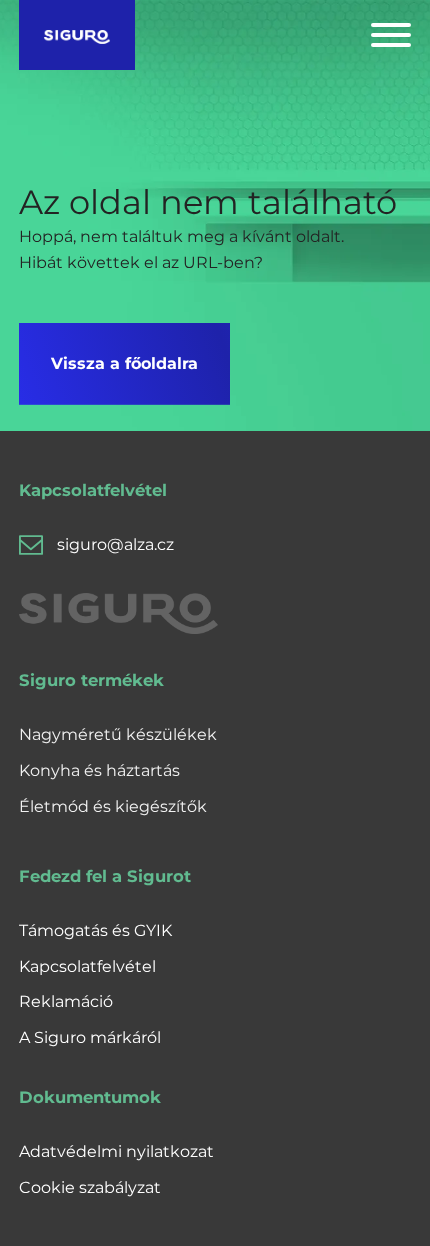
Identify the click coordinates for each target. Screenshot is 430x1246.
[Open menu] (391, 35)
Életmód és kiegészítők (113, 806)
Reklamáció (66, 1001)
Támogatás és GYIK (95, 930)
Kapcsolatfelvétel (87, 966)
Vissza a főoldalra (124, 363)
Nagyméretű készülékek (118, 734)
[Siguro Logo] (77, 35)
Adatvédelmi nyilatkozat (116, 1151)
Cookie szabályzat (90, 1187)
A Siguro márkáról (90, 1037)
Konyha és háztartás (99, 770)
